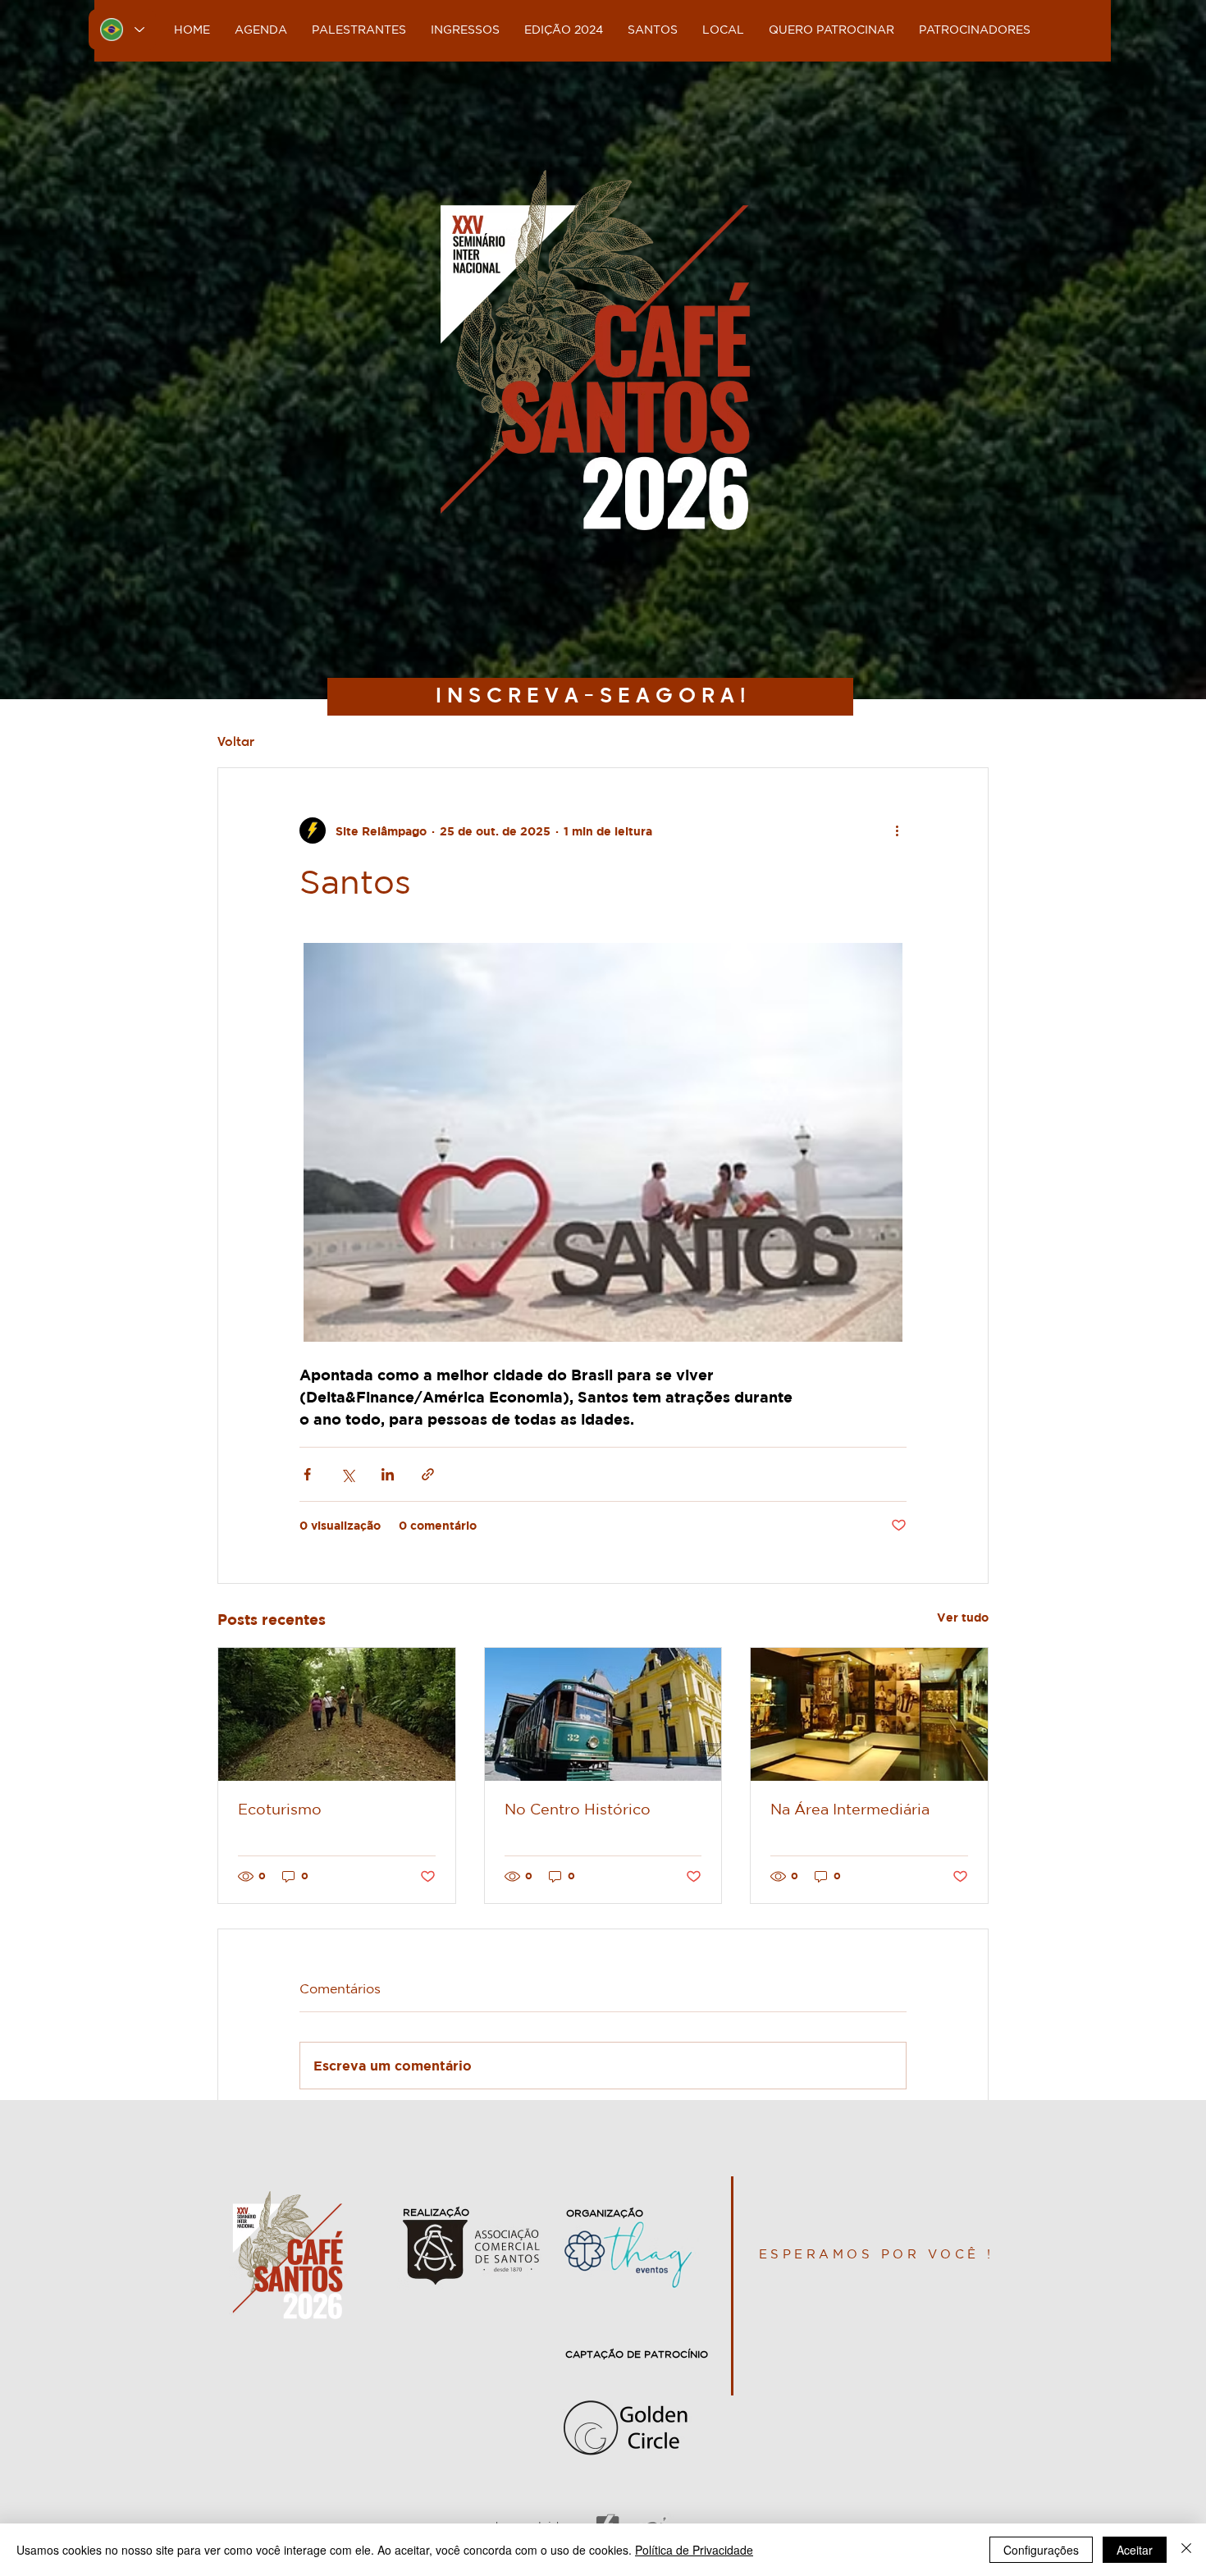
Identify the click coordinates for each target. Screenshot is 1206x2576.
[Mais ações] (897, 830)
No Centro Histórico (578, 1809)
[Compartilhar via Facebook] (307, 1474)
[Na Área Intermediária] (869, 1714)
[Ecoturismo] (337, 1714)
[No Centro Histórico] (603, 1714)
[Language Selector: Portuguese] (122, 30)
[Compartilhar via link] (428, 1474)
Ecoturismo (280, 1809)
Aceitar (1135, 2550)
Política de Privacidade (694, 2550)
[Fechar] (1186, 2550)
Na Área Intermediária (850, 1809)
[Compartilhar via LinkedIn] (388, 1474)
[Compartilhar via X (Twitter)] (347, 1474)
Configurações (1041, 2550)
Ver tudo (963, 1617)
